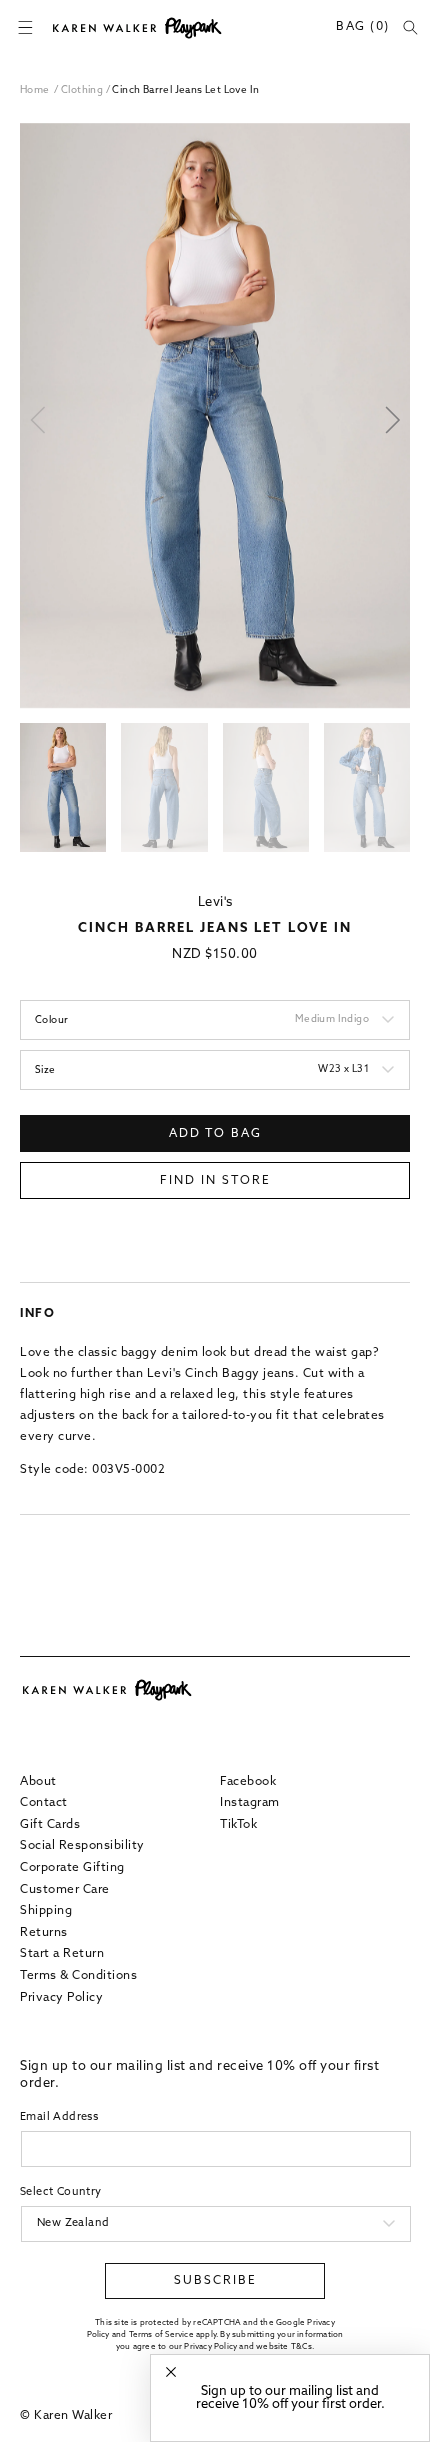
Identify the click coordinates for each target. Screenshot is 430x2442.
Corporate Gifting (72, 1868)
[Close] (171, 2372)
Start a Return (62, 1954)
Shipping (46, 1911)
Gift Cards (50, 1825)
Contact (44, 1803)
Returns (44, 1933)
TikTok (238, 1825)
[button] (25, 27)
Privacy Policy (61, 1998)
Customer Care (65, 1890)
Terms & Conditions (78, 1976)
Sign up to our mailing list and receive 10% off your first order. (290, 2398)
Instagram (250, 1803)
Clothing (83, 90)
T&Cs (301, 2347)
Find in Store (215, 1181)
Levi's (215, 902)
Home (35, 90)
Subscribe (215, 2281)
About (38, 1782)
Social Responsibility (82, 1846)
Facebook (248, 1782)
